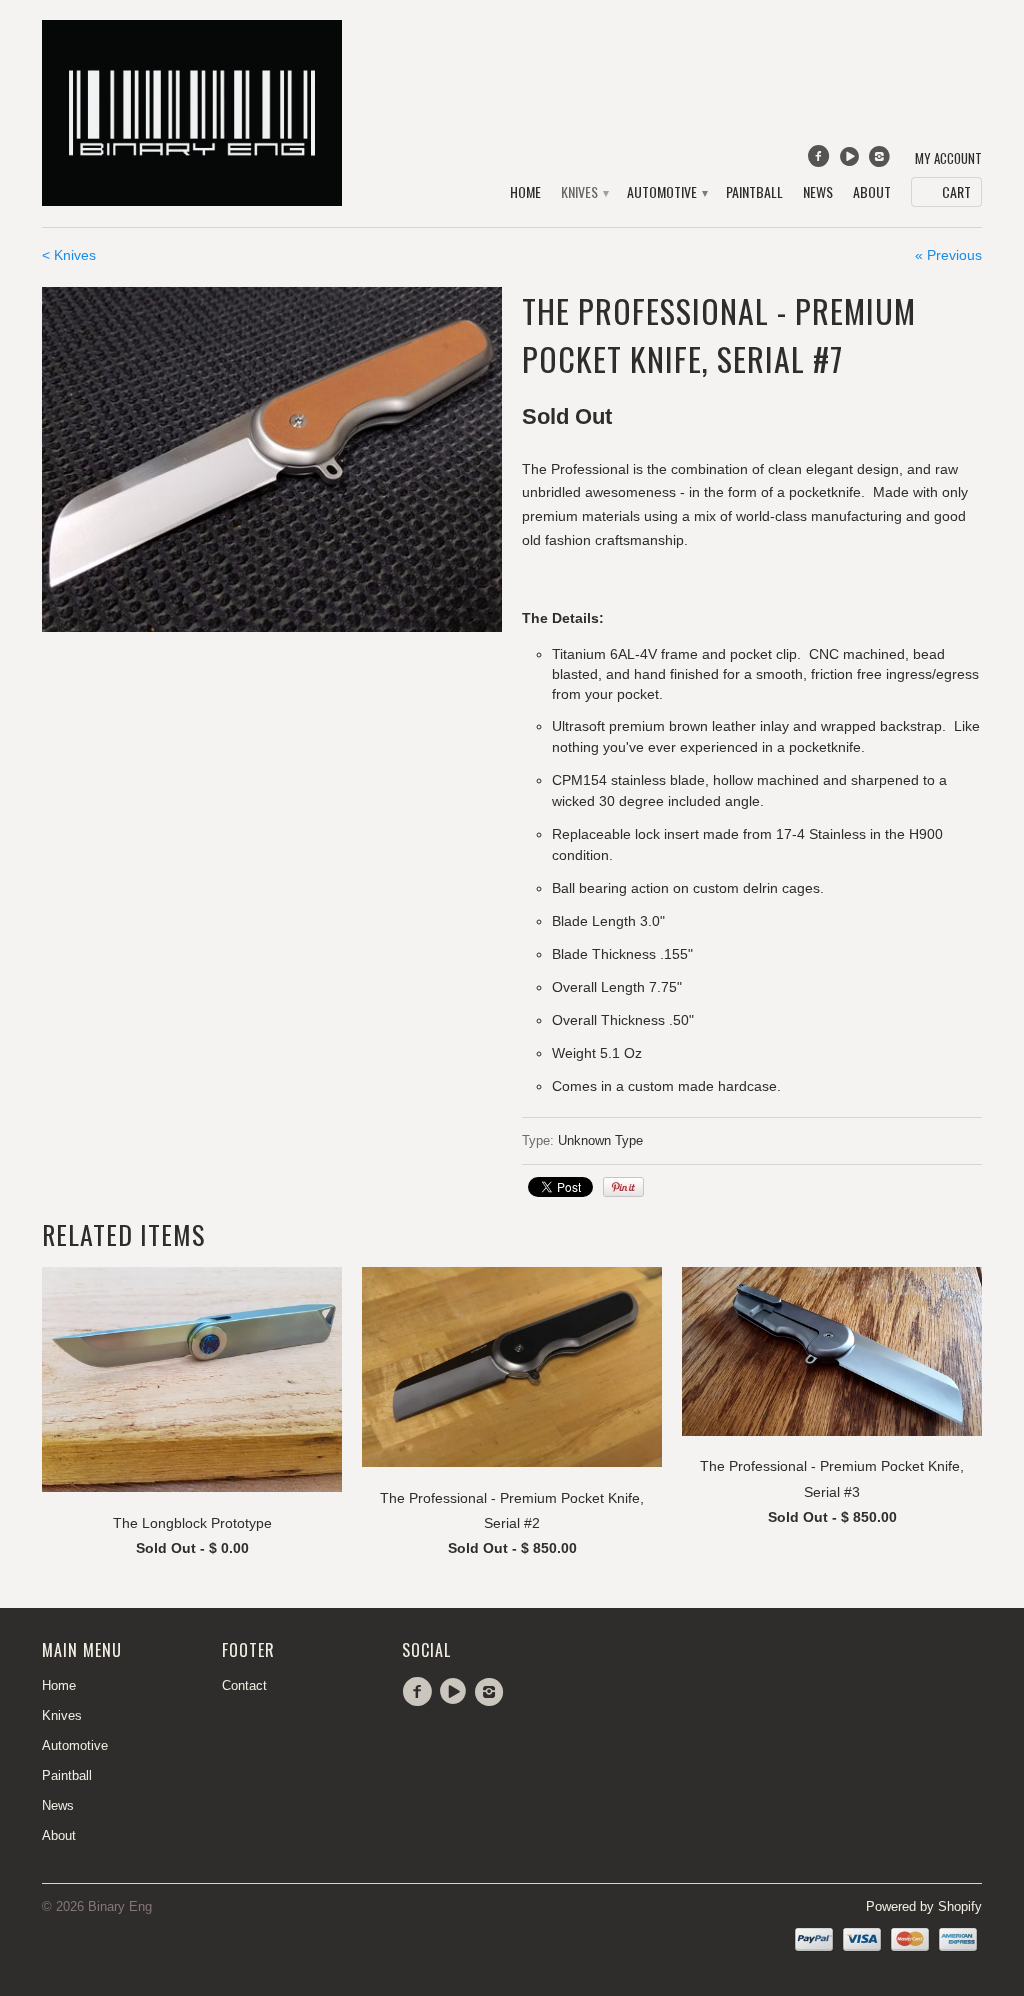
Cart (956, 191)
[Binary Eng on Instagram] (882, 161)
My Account (948, 158)
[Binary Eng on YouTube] (851, 161)
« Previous (948, 255)
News (818, 192)
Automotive (666, 192)
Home (525, 192)
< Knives (69, 255)
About (872, 192)
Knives (584, 192)
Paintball (754, 192)
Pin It (623, 1187)
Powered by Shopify (924, 1906)
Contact (244, 1685)
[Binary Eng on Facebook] (821, 161)
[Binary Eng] (192, 112)
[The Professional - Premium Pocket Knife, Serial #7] (272, 459)
